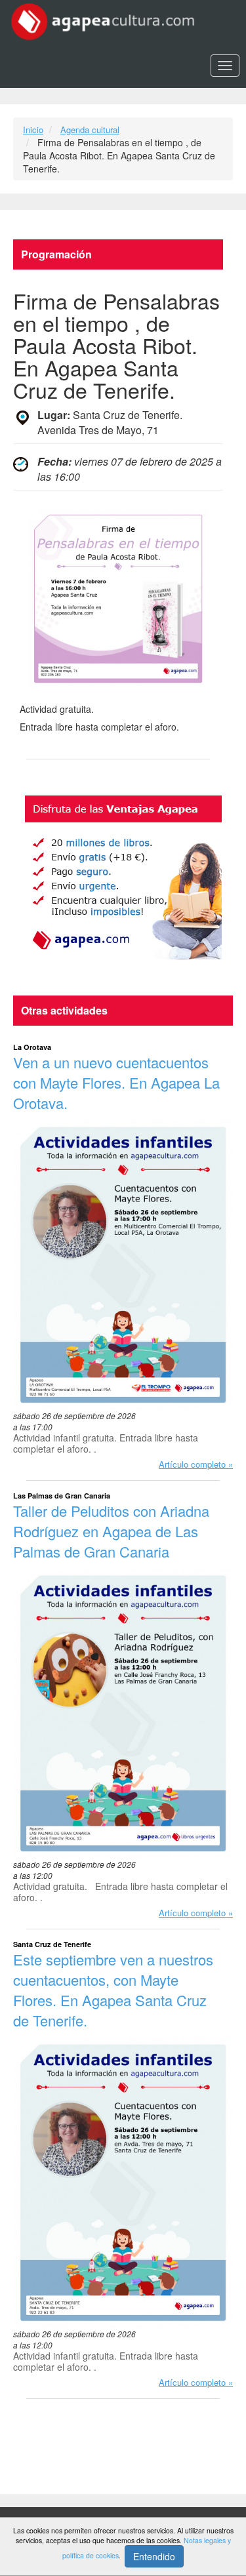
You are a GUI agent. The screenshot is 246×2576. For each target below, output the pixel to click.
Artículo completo (192, 1464)
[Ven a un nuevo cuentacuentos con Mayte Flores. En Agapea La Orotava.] (123, 1265)
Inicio (33, 130)
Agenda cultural (90, 130)
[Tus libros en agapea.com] (123, 877)
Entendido (154, 2556)
